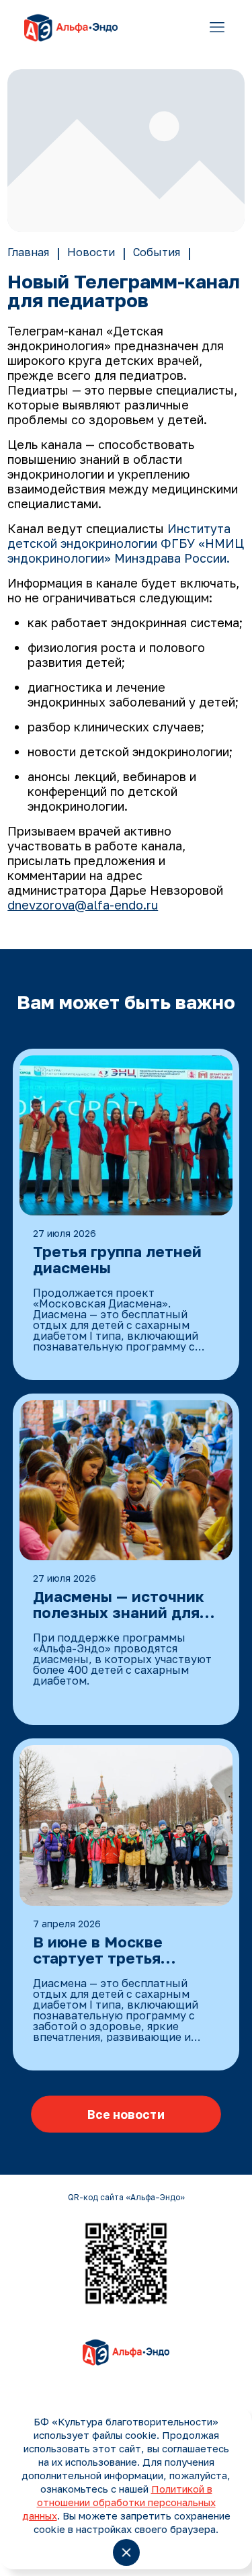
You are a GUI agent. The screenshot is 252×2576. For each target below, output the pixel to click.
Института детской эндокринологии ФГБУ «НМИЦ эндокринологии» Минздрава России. (126, 543)
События (157, 252)
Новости (91, 252)
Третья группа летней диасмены (117, 1260)
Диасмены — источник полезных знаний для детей (119, 1605)
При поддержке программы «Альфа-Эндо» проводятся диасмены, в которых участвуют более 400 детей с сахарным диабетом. (122, 1659)
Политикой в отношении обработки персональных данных (119, 2502)
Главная (28, 252)
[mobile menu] (217, 27)
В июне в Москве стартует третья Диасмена (98, 1951)
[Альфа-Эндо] (71, 27)
